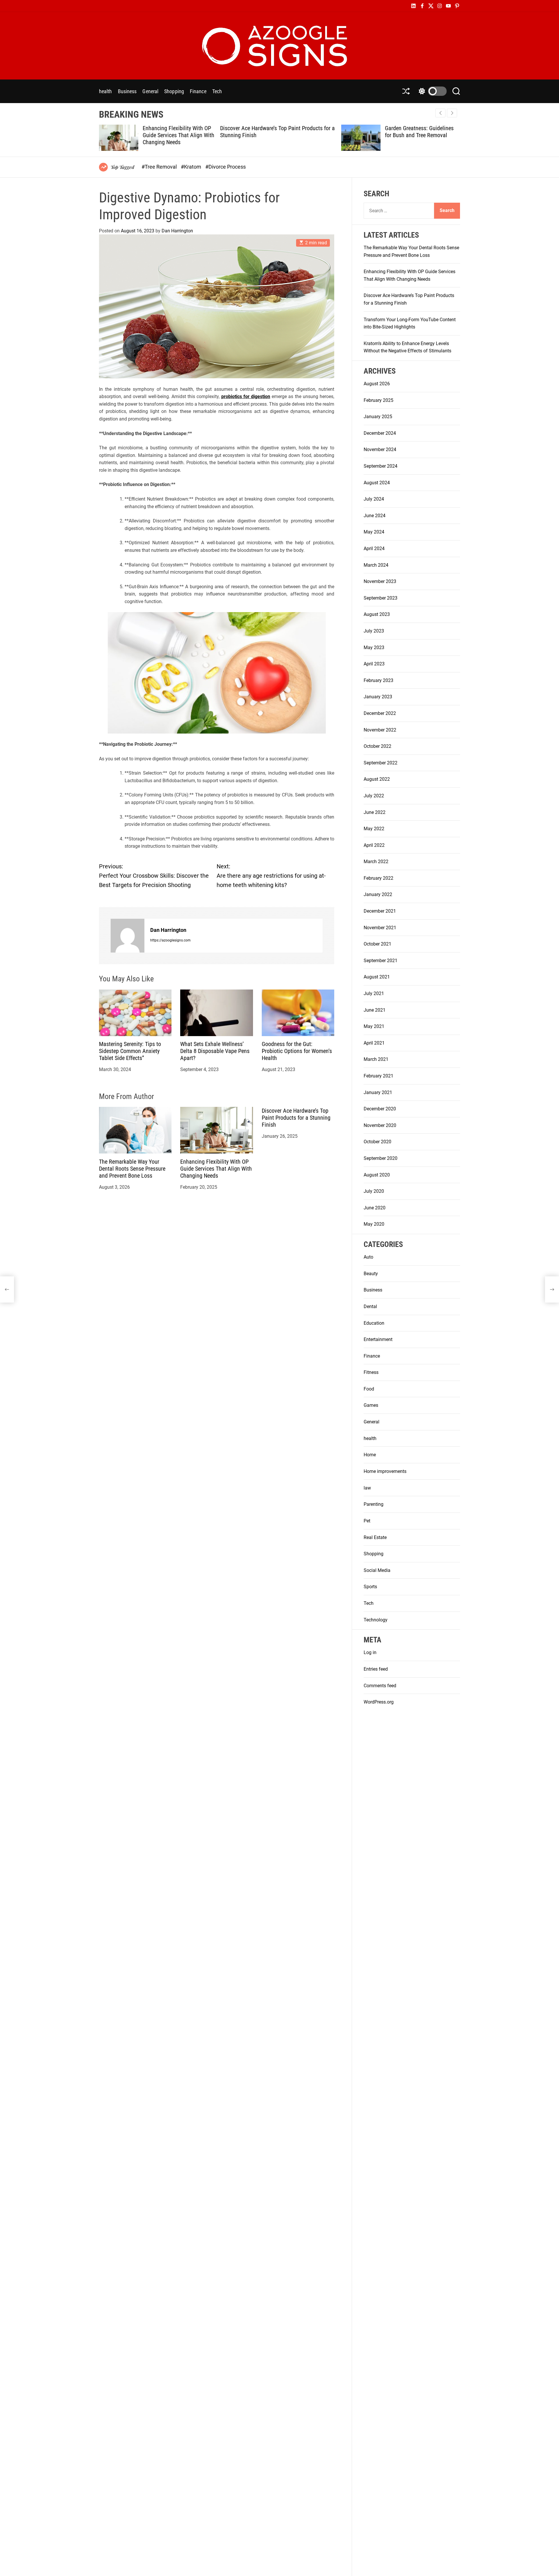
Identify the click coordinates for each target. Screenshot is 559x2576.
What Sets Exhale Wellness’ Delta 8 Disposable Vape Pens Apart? (215, 1051)
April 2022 (374, 845)
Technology (376, 1620)
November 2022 (380, 730)
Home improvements (385, 1471)
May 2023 (374, 647)
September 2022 (381, 763)
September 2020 (381, 1158)
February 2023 (378, 680)
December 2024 (380, 433)
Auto (368, 1257)
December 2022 (380, 713)
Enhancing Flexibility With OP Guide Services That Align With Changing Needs (216, 1168)
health (106, 91)
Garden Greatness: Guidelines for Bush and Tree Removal (298, 132)
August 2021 (377, 977)
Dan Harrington (177, 231)
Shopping (174, 91)
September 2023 (381, 598)
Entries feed (376, 1669)
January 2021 (378, 1092)
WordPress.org (379, 1702)
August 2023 (377, 614)
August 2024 (377, 483)
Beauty (371, 1274)
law (367, 1488)
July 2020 (374, 1191)
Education (374, 1323)
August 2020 (377, 1175)
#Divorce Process (225, 167)
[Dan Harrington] (128, 936)
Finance (198, 91)
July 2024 (374, 499)
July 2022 (374, 796)
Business (127, 91)
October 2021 (377, 944)
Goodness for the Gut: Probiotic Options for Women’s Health (297, 1051)
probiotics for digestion (246, 396)
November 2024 (380, 449)
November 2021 (380, 928)
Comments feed (380, 1685)
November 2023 (380, 581)
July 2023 (374, 631)
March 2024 (376, 565)
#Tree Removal (160, 167)
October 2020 (377, 1142)
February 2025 (378, 400)
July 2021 (374, 993)
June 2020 (375, 1208)
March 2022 (376, 862)
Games (371, 1405)
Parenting (374, 1504)
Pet (367, 1521)
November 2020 (380, 1125)
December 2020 (380, 1109)
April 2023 (374, 664)
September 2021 (381, 961)
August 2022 (377, 779)
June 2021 (375, 1010)
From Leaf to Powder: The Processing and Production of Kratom (419, 135)
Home (370, 1455)
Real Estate (375, 1537)
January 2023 (378, 697)
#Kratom (192, 167)
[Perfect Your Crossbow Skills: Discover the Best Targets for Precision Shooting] (7, 1289)
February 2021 (378, 1076)
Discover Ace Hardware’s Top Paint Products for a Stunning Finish (296, 1117)
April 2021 (374, 1043)
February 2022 (378, 878)
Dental (370, 1306)
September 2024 (381, 466)
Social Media (377, 1570)
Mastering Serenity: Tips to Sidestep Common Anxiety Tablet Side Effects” (130, 1051)
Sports (370, 1587)
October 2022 (377, 746)
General (150, 91)
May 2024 (374, 532)
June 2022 (375, 812)
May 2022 (374, 829)
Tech (217, 91)
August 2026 (377, 384)
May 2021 (374, 1026)
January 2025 (378, 417)
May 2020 (374, 1224)
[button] (452, 113)
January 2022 (378, 894)
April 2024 (374, 548)
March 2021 (376, 1059)
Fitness (371, 1372)
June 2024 (375, 516)
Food (369, 1389)
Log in (370, 1652)
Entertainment (378, 1339)
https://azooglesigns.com (170, 940)
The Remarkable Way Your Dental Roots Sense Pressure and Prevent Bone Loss (132, 1168)
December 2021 (380, 911)
